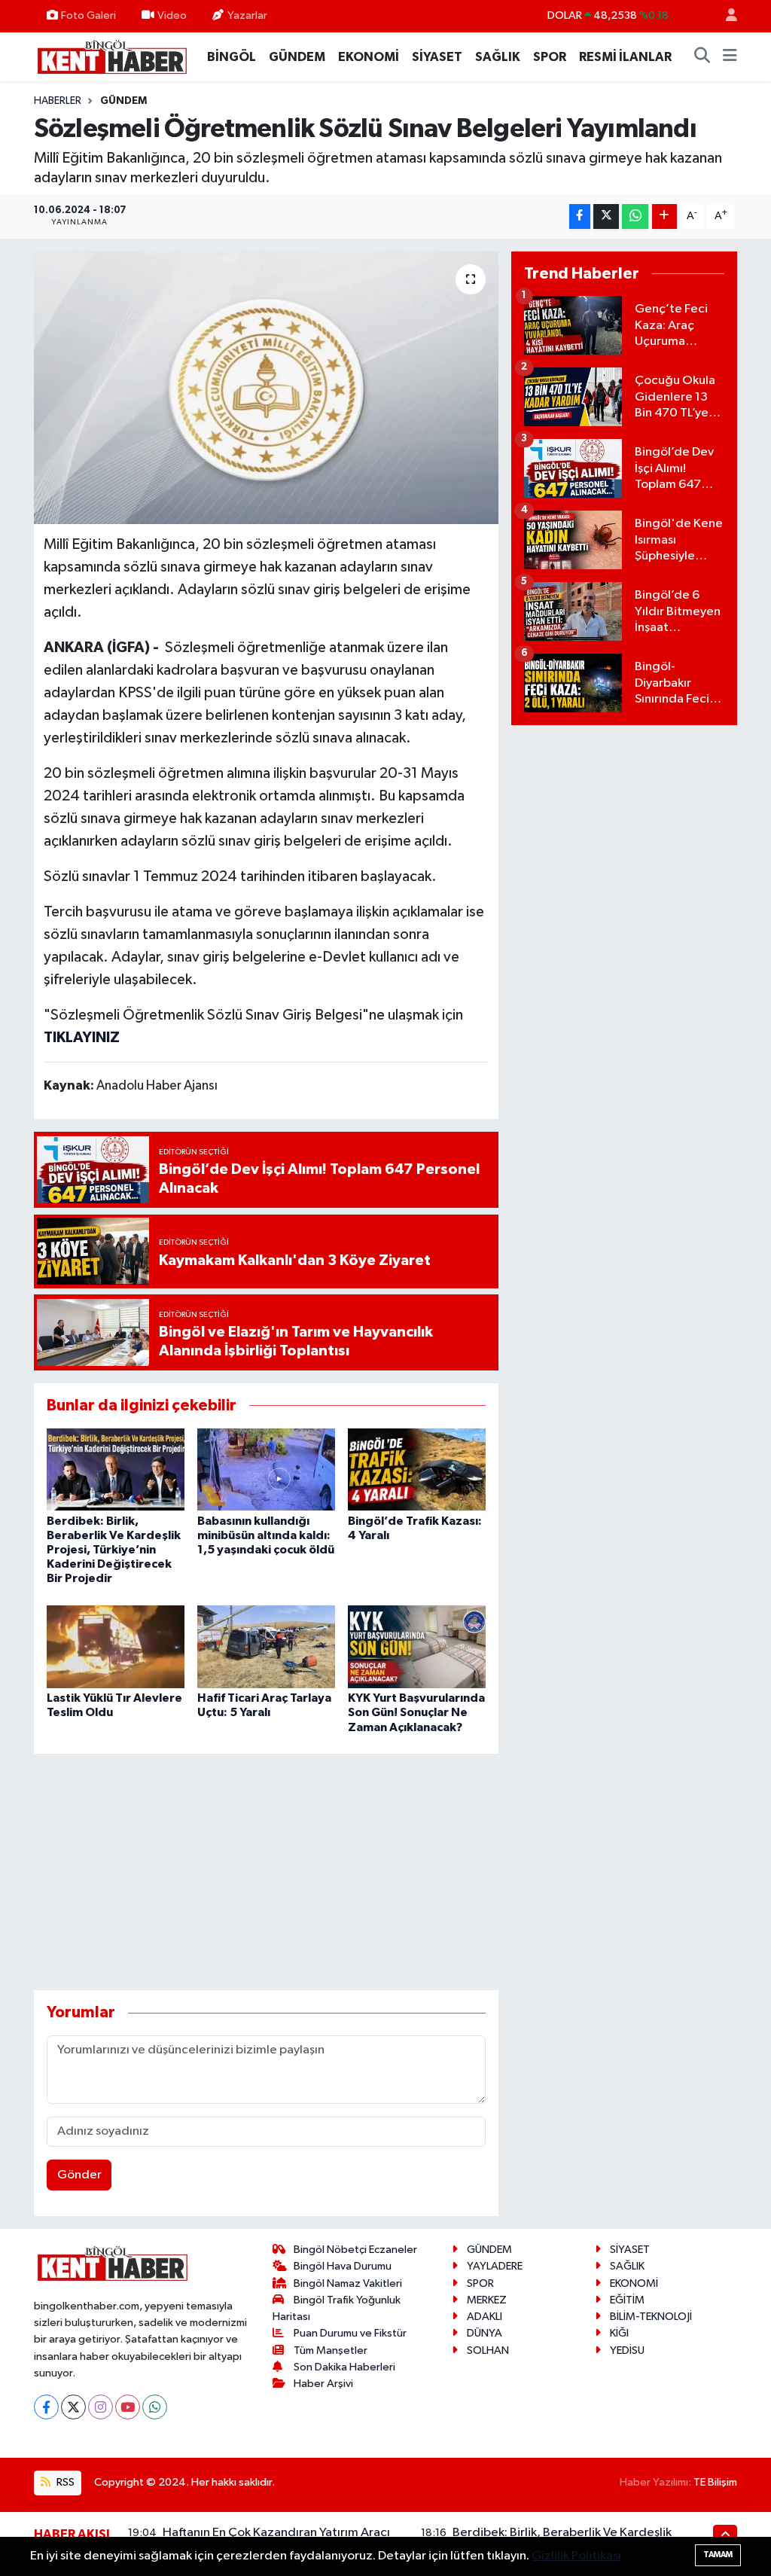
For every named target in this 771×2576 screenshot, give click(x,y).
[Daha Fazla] (664, 216)
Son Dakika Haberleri (344, 2367)
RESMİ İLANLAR (625, 57)
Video (172, 15)
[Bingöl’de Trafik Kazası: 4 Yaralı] (417, 1469)
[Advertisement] (308, 1872)
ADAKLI (485, 2317)
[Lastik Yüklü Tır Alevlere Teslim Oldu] (116, 1646)
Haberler (58, 101)
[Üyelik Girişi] (725, 16)
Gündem (123, 101)
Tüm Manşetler (331, 2350)
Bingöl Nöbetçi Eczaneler (355, 2250)
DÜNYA (485, 2333)
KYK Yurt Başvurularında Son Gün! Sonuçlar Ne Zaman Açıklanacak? (416, 1712)
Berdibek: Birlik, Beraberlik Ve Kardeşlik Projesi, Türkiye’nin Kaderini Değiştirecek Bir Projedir (114, 1550)
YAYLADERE (495, 2266)
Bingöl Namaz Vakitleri (348, 2283)
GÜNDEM (297, 57)
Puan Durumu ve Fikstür (350, 2333)
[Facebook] (46, 2407)
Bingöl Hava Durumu (343, 2266)
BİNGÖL (232, 57)
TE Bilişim (715, 2482)
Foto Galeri (88, 15)
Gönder (79, 2175)
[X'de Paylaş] (606, 216)
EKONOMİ (369, 57)
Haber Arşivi (323, 2384)
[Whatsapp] (155, 2407)
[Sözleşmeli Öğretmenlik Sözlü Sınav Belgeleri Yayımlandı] (266, 388)
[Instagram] (101, 2407)
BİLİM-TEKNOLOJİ (651, 2317)
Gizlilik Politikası (576, 2556)
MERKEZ (487, 2300)
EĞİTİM (627, 2300)
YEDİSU (627, 2350)
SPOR (550, 57)
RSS (64, 2482)
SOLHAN (488, 2350)
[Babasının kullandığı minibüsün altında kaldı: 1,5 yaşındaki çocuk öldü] (266, 1469)
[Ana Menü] (730, 57)
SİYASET (437, 57)
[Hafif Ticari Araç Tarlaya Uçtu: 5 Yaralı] (266, 1646)
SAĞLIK (498, 57)
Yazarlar (247, 15)
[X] (73, 2407)
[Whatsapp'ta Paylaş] (635, 216)
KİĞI (619, 2333)
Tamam (718, 2555)
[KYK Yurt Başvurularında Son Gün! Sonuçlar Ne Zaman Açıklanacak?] (417, 1646)
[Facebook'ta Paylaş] (580, 216)
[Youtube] (128, 2407)
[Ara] (702, 57)
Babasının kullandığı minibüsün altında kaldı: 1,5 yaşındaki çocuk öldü (266, 1535)
